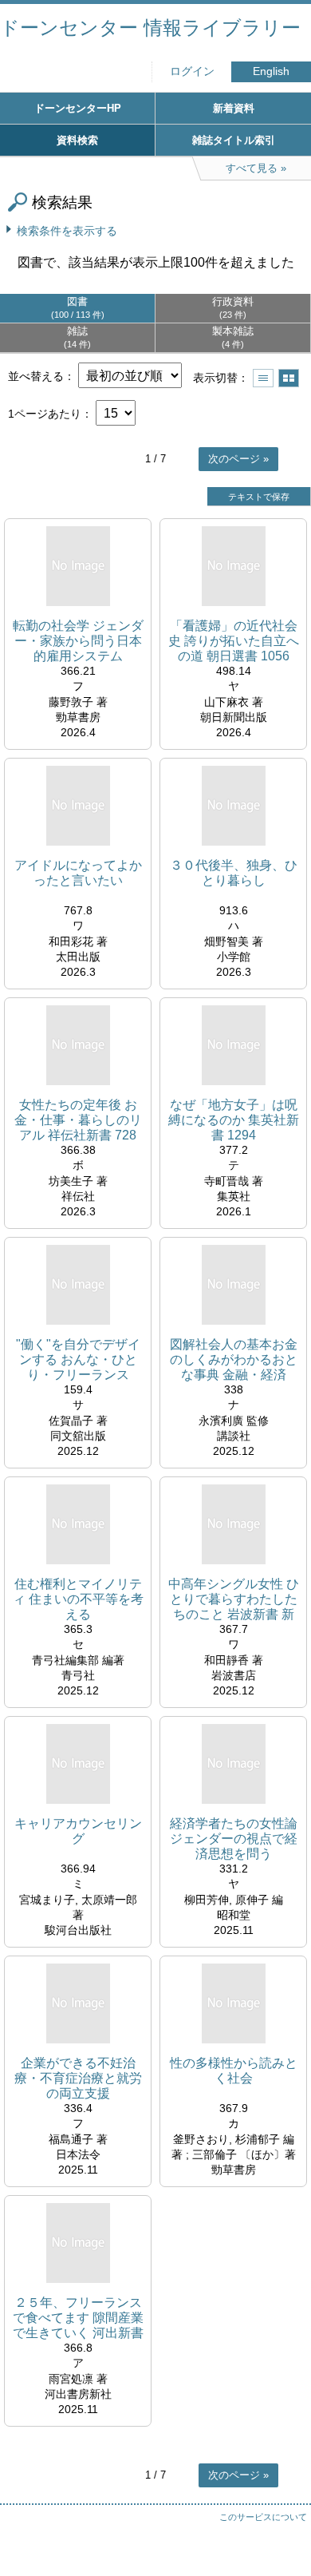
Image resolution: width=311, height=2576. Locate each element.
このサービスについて (263, 2517)
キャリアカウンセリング (78, 1831)
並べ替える (36, 376)
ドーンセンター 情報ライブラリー (150, 28)
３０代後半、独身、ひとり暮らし (234, 873)
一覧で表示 (263, 378)
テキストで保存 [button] (259, 497)
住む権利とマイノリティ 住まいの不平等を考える (78, 1599)
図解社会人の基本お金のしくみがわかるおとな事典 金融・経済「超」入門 (234, 1360)
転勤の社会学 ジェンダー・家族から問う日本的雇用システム (78, 641)
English (271, 71)
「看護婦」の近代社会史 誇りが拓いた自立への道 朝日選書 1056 (234, 641)
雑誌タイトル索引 (234, 140)
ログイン (192, 71)
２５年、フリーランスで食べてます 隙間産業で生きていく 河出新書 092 (78, 2318)
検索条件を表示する (67, 231)
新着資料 (234, 108)
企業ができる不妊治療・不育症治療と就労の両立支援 (78, 2078)
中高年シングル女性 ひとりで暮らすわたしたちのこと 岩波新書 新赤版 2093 (234, 1600)
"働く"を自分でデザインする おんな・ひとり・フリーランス (78, 1359)
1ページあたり (45, 414)
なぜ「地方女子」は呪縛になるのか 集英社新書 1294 (234, 1120)
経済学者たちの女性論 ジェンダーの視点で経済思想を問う (234, 1839)
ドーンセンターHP (78, 108)
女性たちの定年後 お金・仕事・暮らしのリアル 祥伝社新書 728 (78, 1120)
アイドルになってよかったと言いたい (78, 873)
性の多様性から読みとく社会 (234, 2071)
